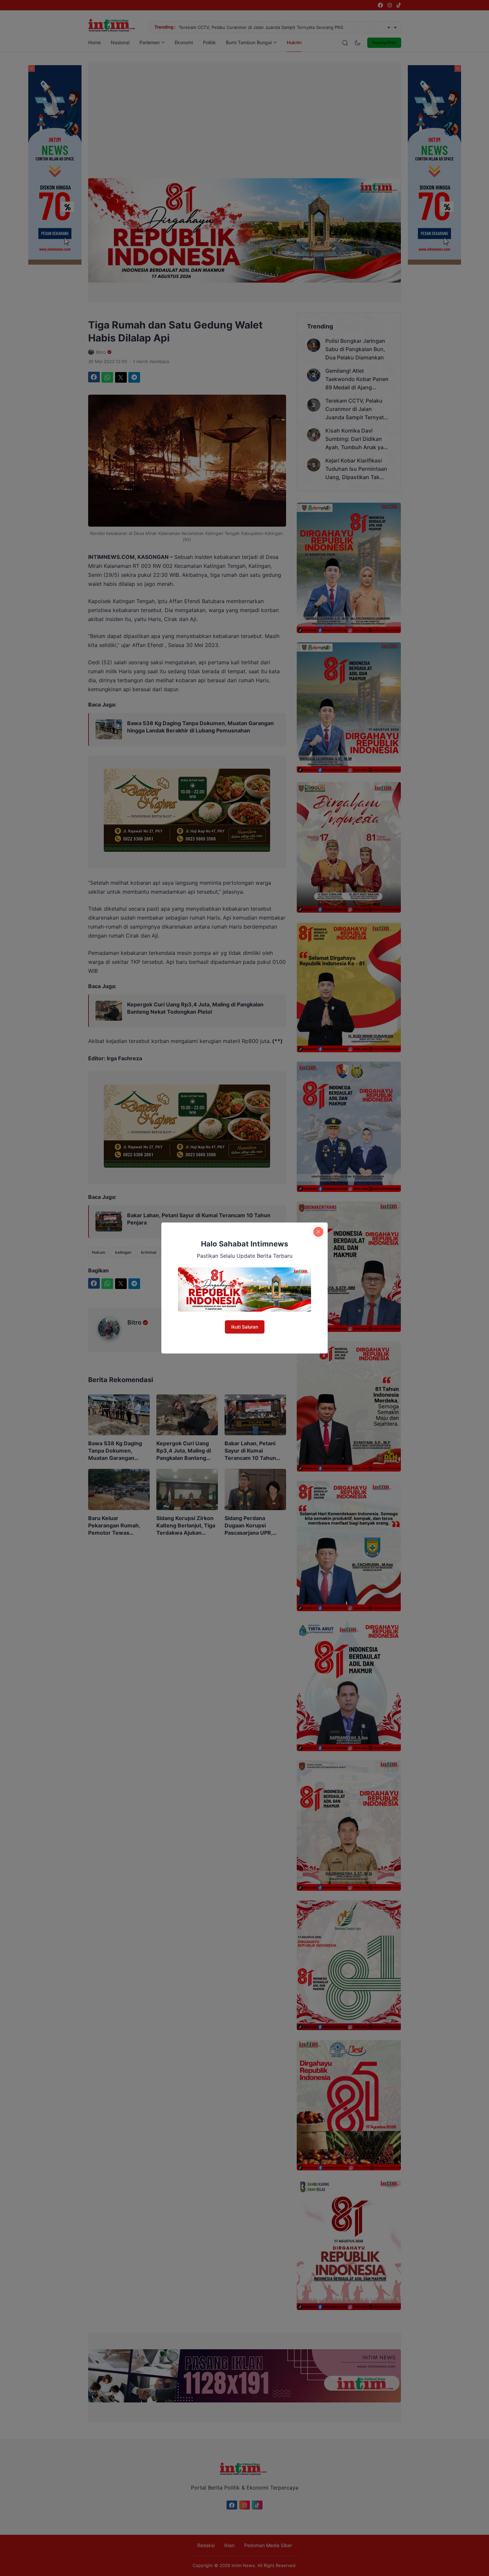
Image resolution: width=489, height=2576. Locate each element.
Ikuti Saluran (245, 1327)
